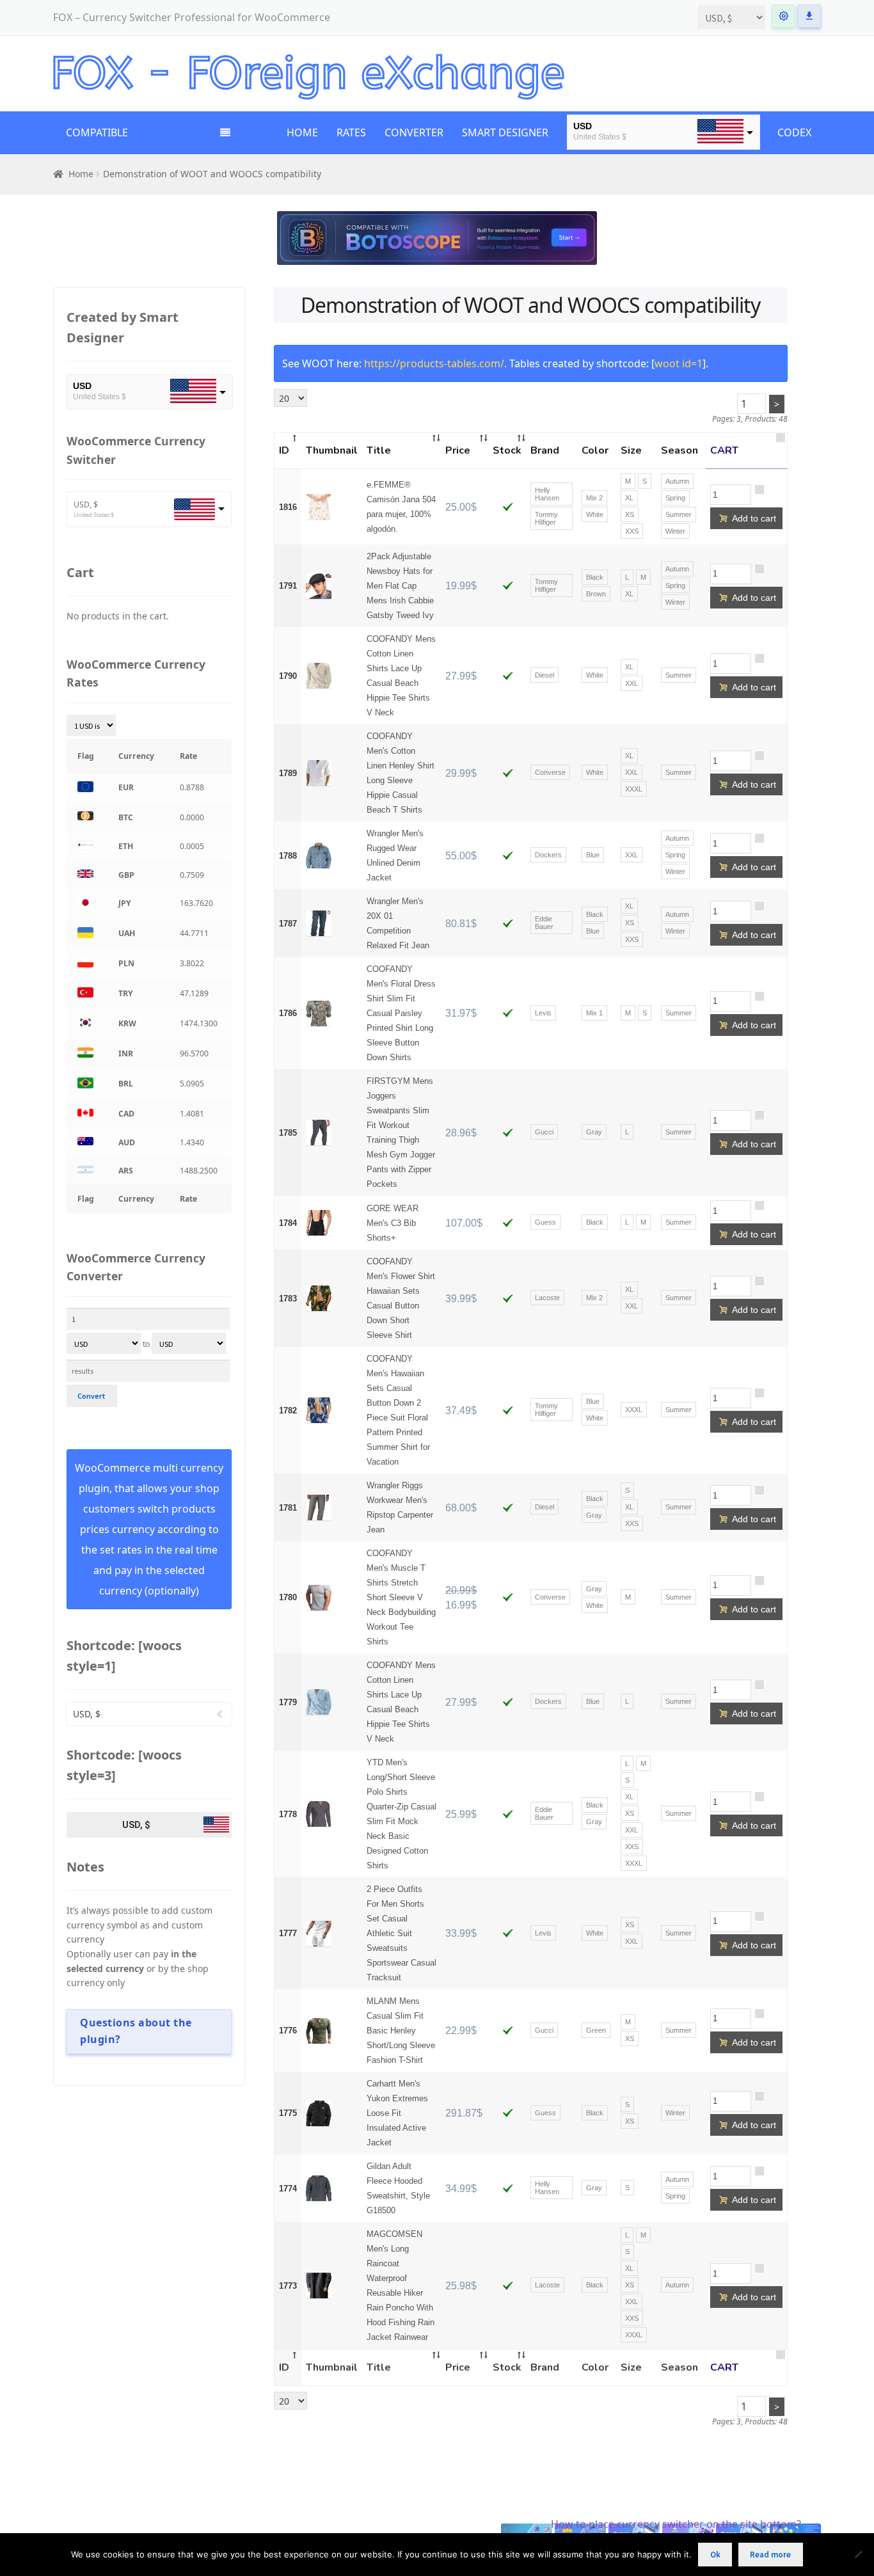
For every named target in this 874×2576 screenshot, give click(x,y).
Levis (543, 1013)
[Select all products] (780, 443)
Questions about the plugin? (136, 2031)
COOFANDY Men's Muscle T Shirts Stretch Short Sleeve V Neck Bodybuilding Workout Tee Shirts (401, 1597)
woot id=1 (679, 363)
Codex (794, 132)
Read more (770, 2555)
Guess (545, 1222)
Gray (594, 1132)
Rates (351, 132)
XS (630, 514)
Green (596, 2030)
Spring (675, 498)
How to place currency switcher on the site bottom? (676, 2524)
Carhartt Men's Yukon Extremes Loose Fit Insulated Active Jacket (397, 2113)
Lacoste (547, 1298)
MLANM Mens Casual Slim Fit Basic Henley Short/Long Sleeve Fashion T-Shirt (401, 2031)
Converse (550, 772)
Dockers (548, 855)
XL (629, 498)
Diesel (544, 675)
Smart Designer (505, 132)
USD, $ (86, 505)
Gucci (544, 1132)
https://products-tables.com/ (434, 363)
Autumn (677, 481)
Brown (596, 594)
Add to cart (748, 518)
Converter (414, 132)
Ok (715, 2555)
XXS (632, 531)
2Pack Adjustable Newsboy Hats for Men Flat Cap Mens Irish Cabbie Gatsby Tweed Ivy (400, 586)
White (595, 514)
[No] (858, 2554)
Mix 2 (594, 498)
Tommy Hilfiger (546, 518)
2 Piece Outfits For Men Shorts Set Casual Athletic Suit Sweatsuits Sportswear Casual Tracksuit (401, 1933)
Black (595, 577)
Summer (679, 514)
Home (302, 132)
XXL (632, 683)
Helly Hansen (547, 494)
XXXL (634, 789)
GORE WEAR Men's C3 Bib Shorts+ (393, 1223)
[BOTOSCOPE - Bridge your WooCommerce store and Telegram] (437, 238)
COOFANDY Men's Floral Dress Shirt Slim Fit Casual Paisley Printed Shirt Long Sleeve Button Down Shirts (401, 1013)
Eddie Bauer (544, 923)
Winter (675, 531)
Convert (91, 1396)
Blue (593, 855)
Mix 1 (594, 1013)
